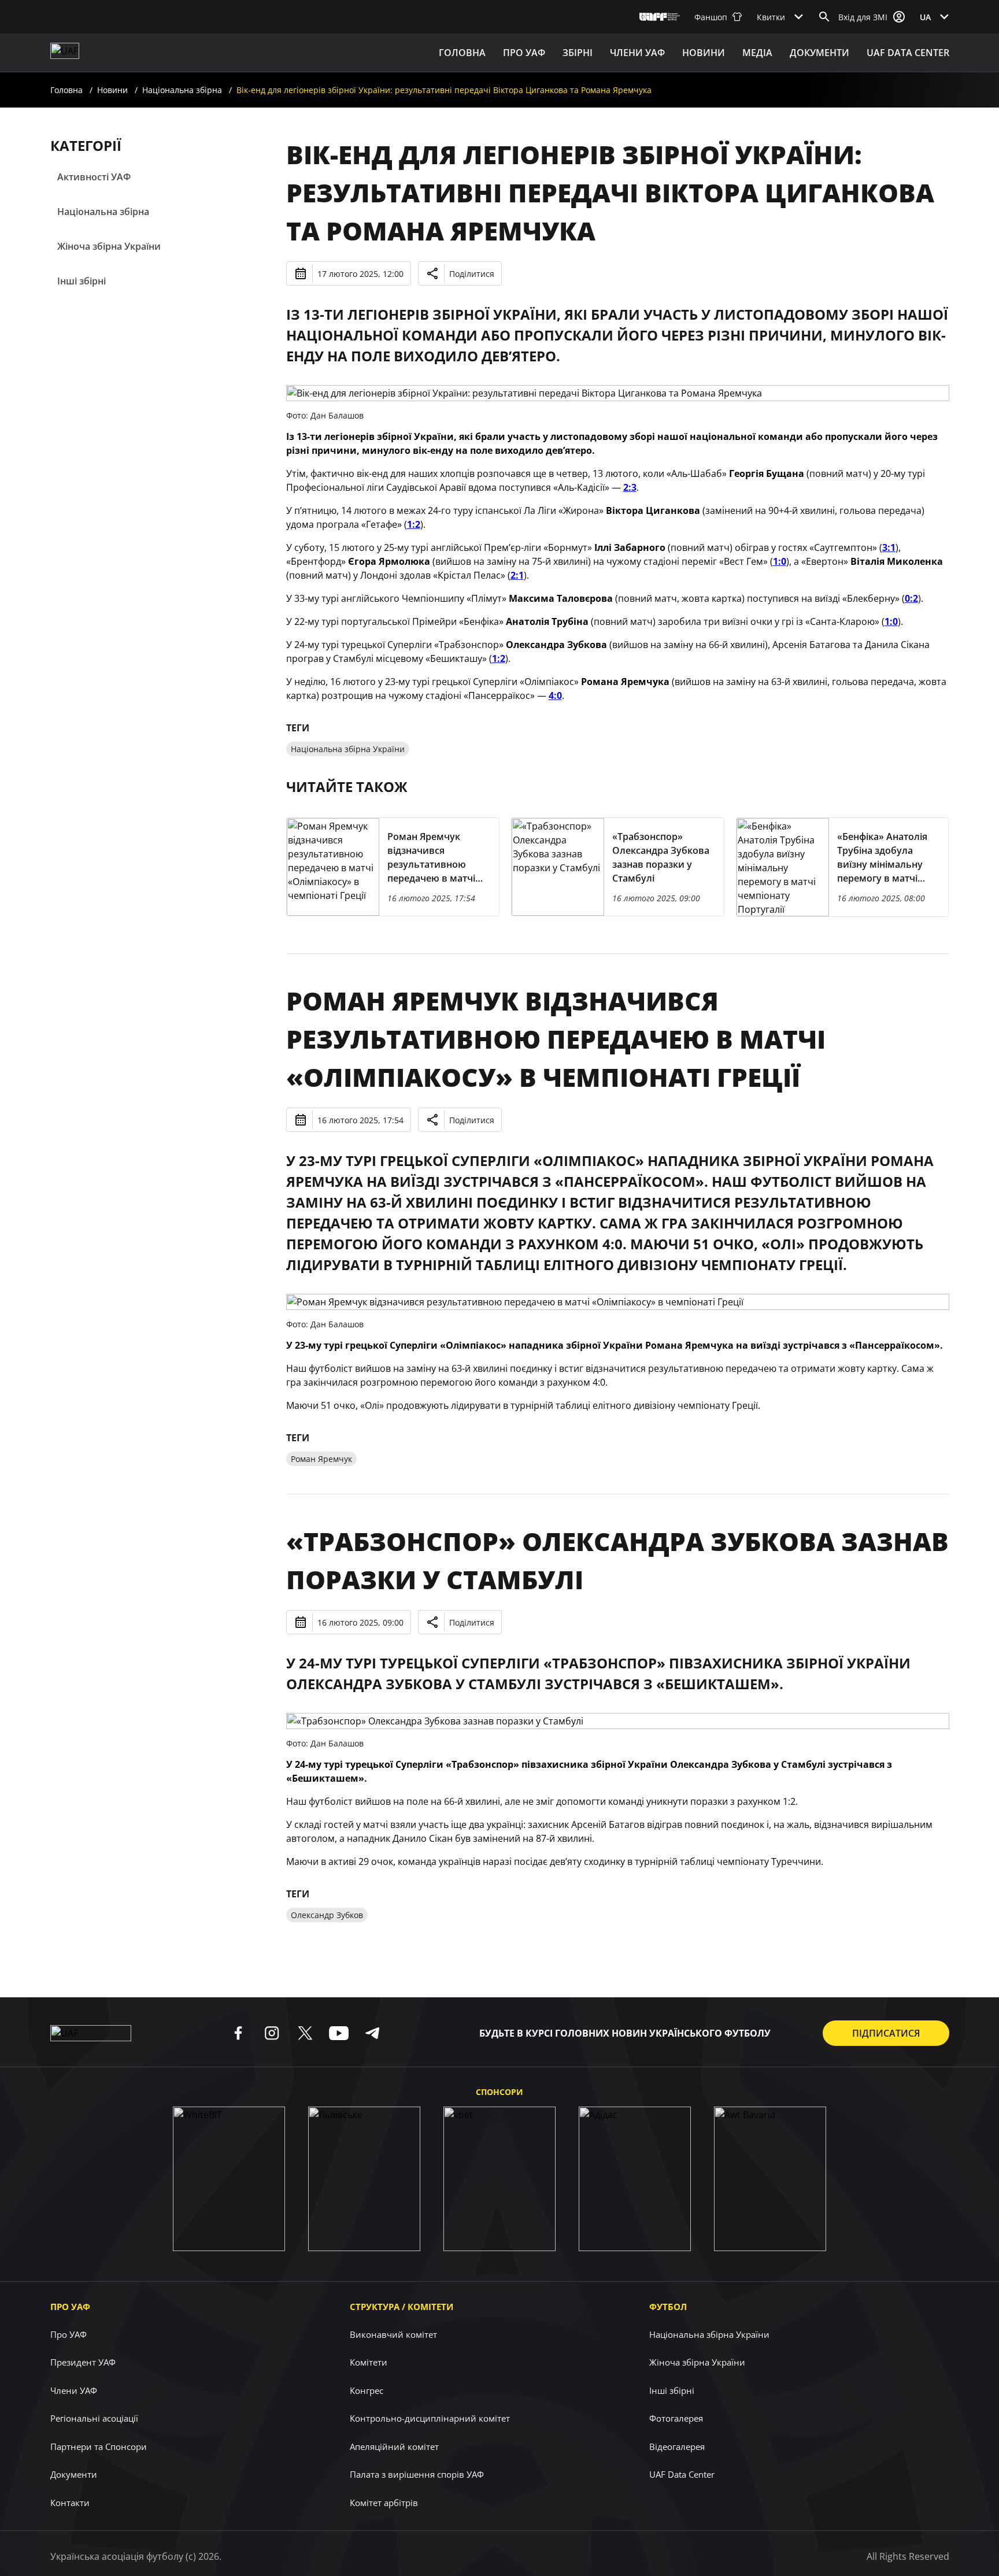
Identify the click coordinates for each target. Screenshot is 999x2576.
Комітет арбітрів (384, 2503)
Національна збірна (182, 90)
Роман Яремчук (321, 1459)
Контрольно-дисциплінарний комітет (430, 2418)
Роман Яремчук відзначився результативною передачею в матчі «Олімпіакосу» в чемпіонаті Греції (556, 1039)
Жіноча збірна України (109, 246)
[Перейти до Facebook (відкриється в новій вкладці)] (238, 2033)
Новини (704, 53)
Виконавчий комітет (393, 2334)
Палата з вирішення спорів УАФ (417, 2474)
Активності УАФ (94, 177)
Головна (462, 53)
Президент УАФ (83, 2362)
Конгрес (367, 2390)
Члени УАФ (637, 53)
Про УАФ (70, 2307)
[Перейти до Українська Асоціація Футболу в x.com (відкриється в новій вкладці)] (305, 2033)
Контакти (70, 2503)
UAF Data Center (908, 53)
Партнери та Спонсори (99, 2447)
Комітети (369, 2362)
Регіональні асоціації (94, 2418)
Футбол (668, 2307)
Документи (819, 53)
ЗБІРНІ (578, 53)
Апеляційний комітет (394, 2447)
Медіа (757, 53)
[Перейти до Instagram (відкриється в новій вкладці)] (272, 2033)
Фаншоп (711, 17)
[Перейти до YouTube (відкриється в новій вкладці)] (339, 2033)
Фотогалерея (676, 2418)
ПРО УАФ (524, 53)
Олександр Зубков (327, 1915)
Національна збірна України (348, 749)
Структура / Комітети (402, 2307)
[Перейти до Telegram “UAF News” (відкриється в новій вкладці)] (372, 2033)
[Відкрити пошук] (824, 17)
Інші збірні (82, 281)
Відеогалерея (677, 2447)
